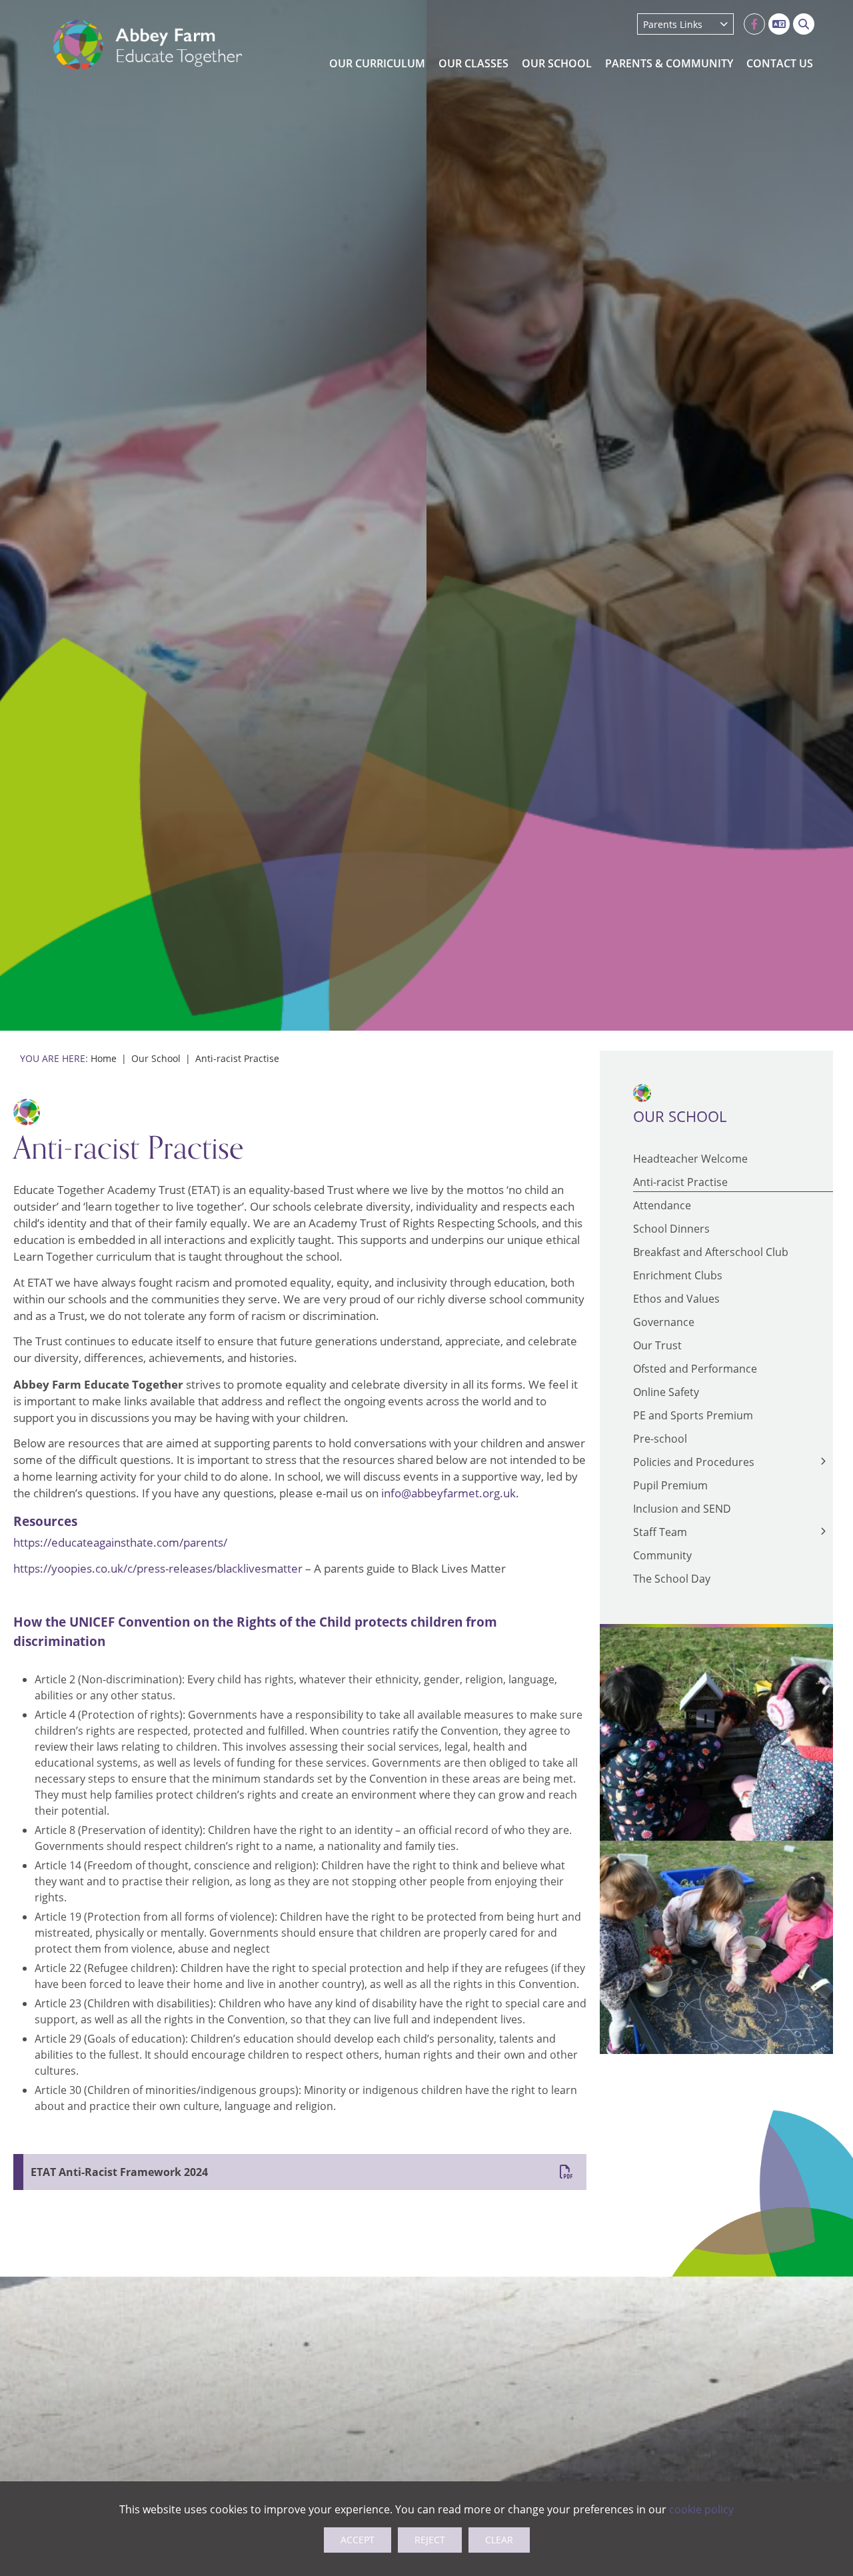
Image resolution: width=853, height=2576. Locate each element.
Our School (156, 1058)
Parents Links (673, 24)
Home (104, 1058)
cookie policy (701, 2509)
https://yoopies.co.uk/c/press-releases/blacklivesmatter (158, 1569)
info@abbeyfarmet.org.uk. (450, 1493)
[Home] (148, 45)
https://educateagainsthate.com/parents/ (120, 1543)
